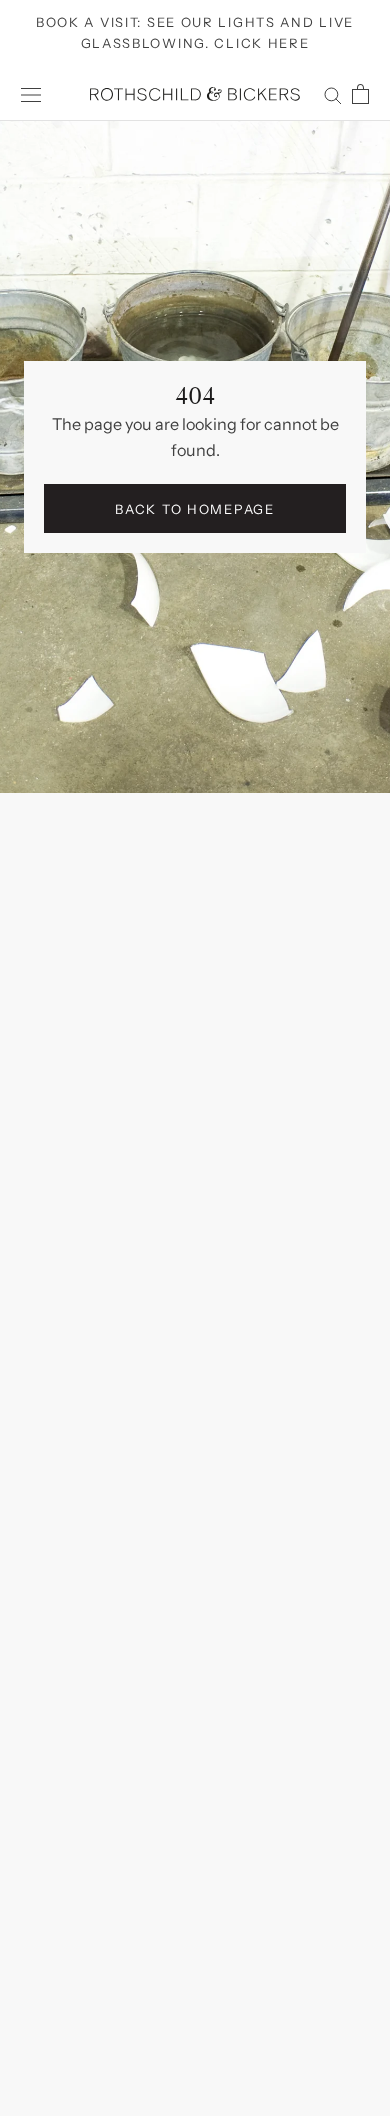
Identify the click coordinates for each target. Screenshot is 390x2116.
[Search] (333, 94)
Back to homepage (194, 509)
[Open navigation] (31, 94)
